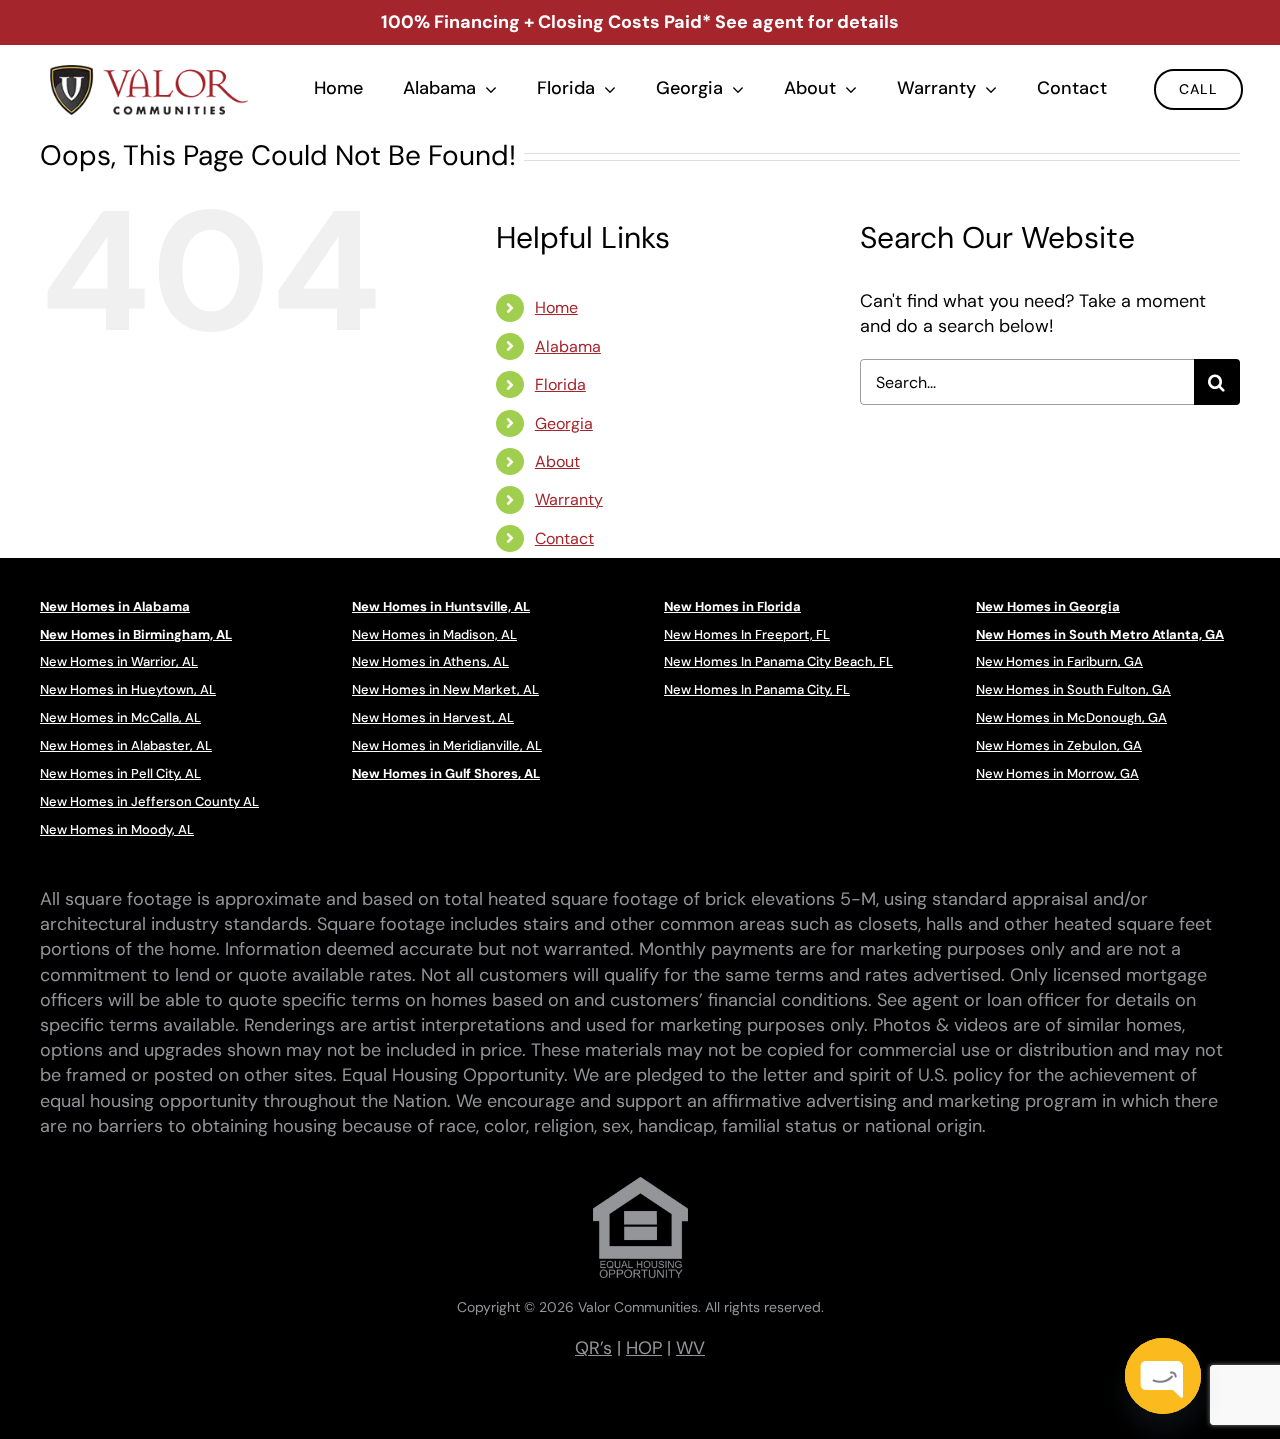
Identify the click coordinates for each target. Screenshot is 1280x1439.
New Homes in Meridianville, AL (447, 745)
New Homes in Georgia (1048, 606)
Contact (564, 538)
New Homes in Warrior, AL (119, 661)
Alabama (568, 346)
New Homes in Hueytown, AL (128, 689)
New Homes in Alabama (115, 606)
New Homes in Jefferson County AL (149, 801)
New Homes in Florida (732, 606)
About (557, 461)
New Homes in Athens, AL (430, 661)
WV (690, 1348)
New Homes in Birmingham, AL (136, 634)
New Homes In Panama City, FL (757, 689)
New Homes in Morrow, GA (1057, 773)
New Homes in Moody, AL (117, 829)
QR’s (593, 1348)
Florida (560, 384)
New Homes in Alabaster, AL (126, 745)
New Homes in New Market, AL (445, 689)
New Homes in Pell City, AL (120, 773)
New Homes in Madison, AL (434, 634)
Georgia (564, 423)
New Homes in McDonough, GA (1071, 717)
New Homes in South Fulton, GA (1073, 689)
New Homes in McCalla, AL (120, 717)
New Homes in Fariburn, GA (1059, 661)
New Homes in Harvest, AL (433, 717)
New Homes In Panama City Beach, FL (778, 661)
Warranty (569, 499)
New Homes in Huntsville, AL (441, 606)
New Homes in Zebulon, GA (1059, 745)
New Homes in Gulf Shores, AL (446, 773)
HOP (644, 1348)
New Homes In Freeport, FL (747, 634)
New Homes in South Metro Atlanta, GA (1100, 634)
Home (556, 307)
